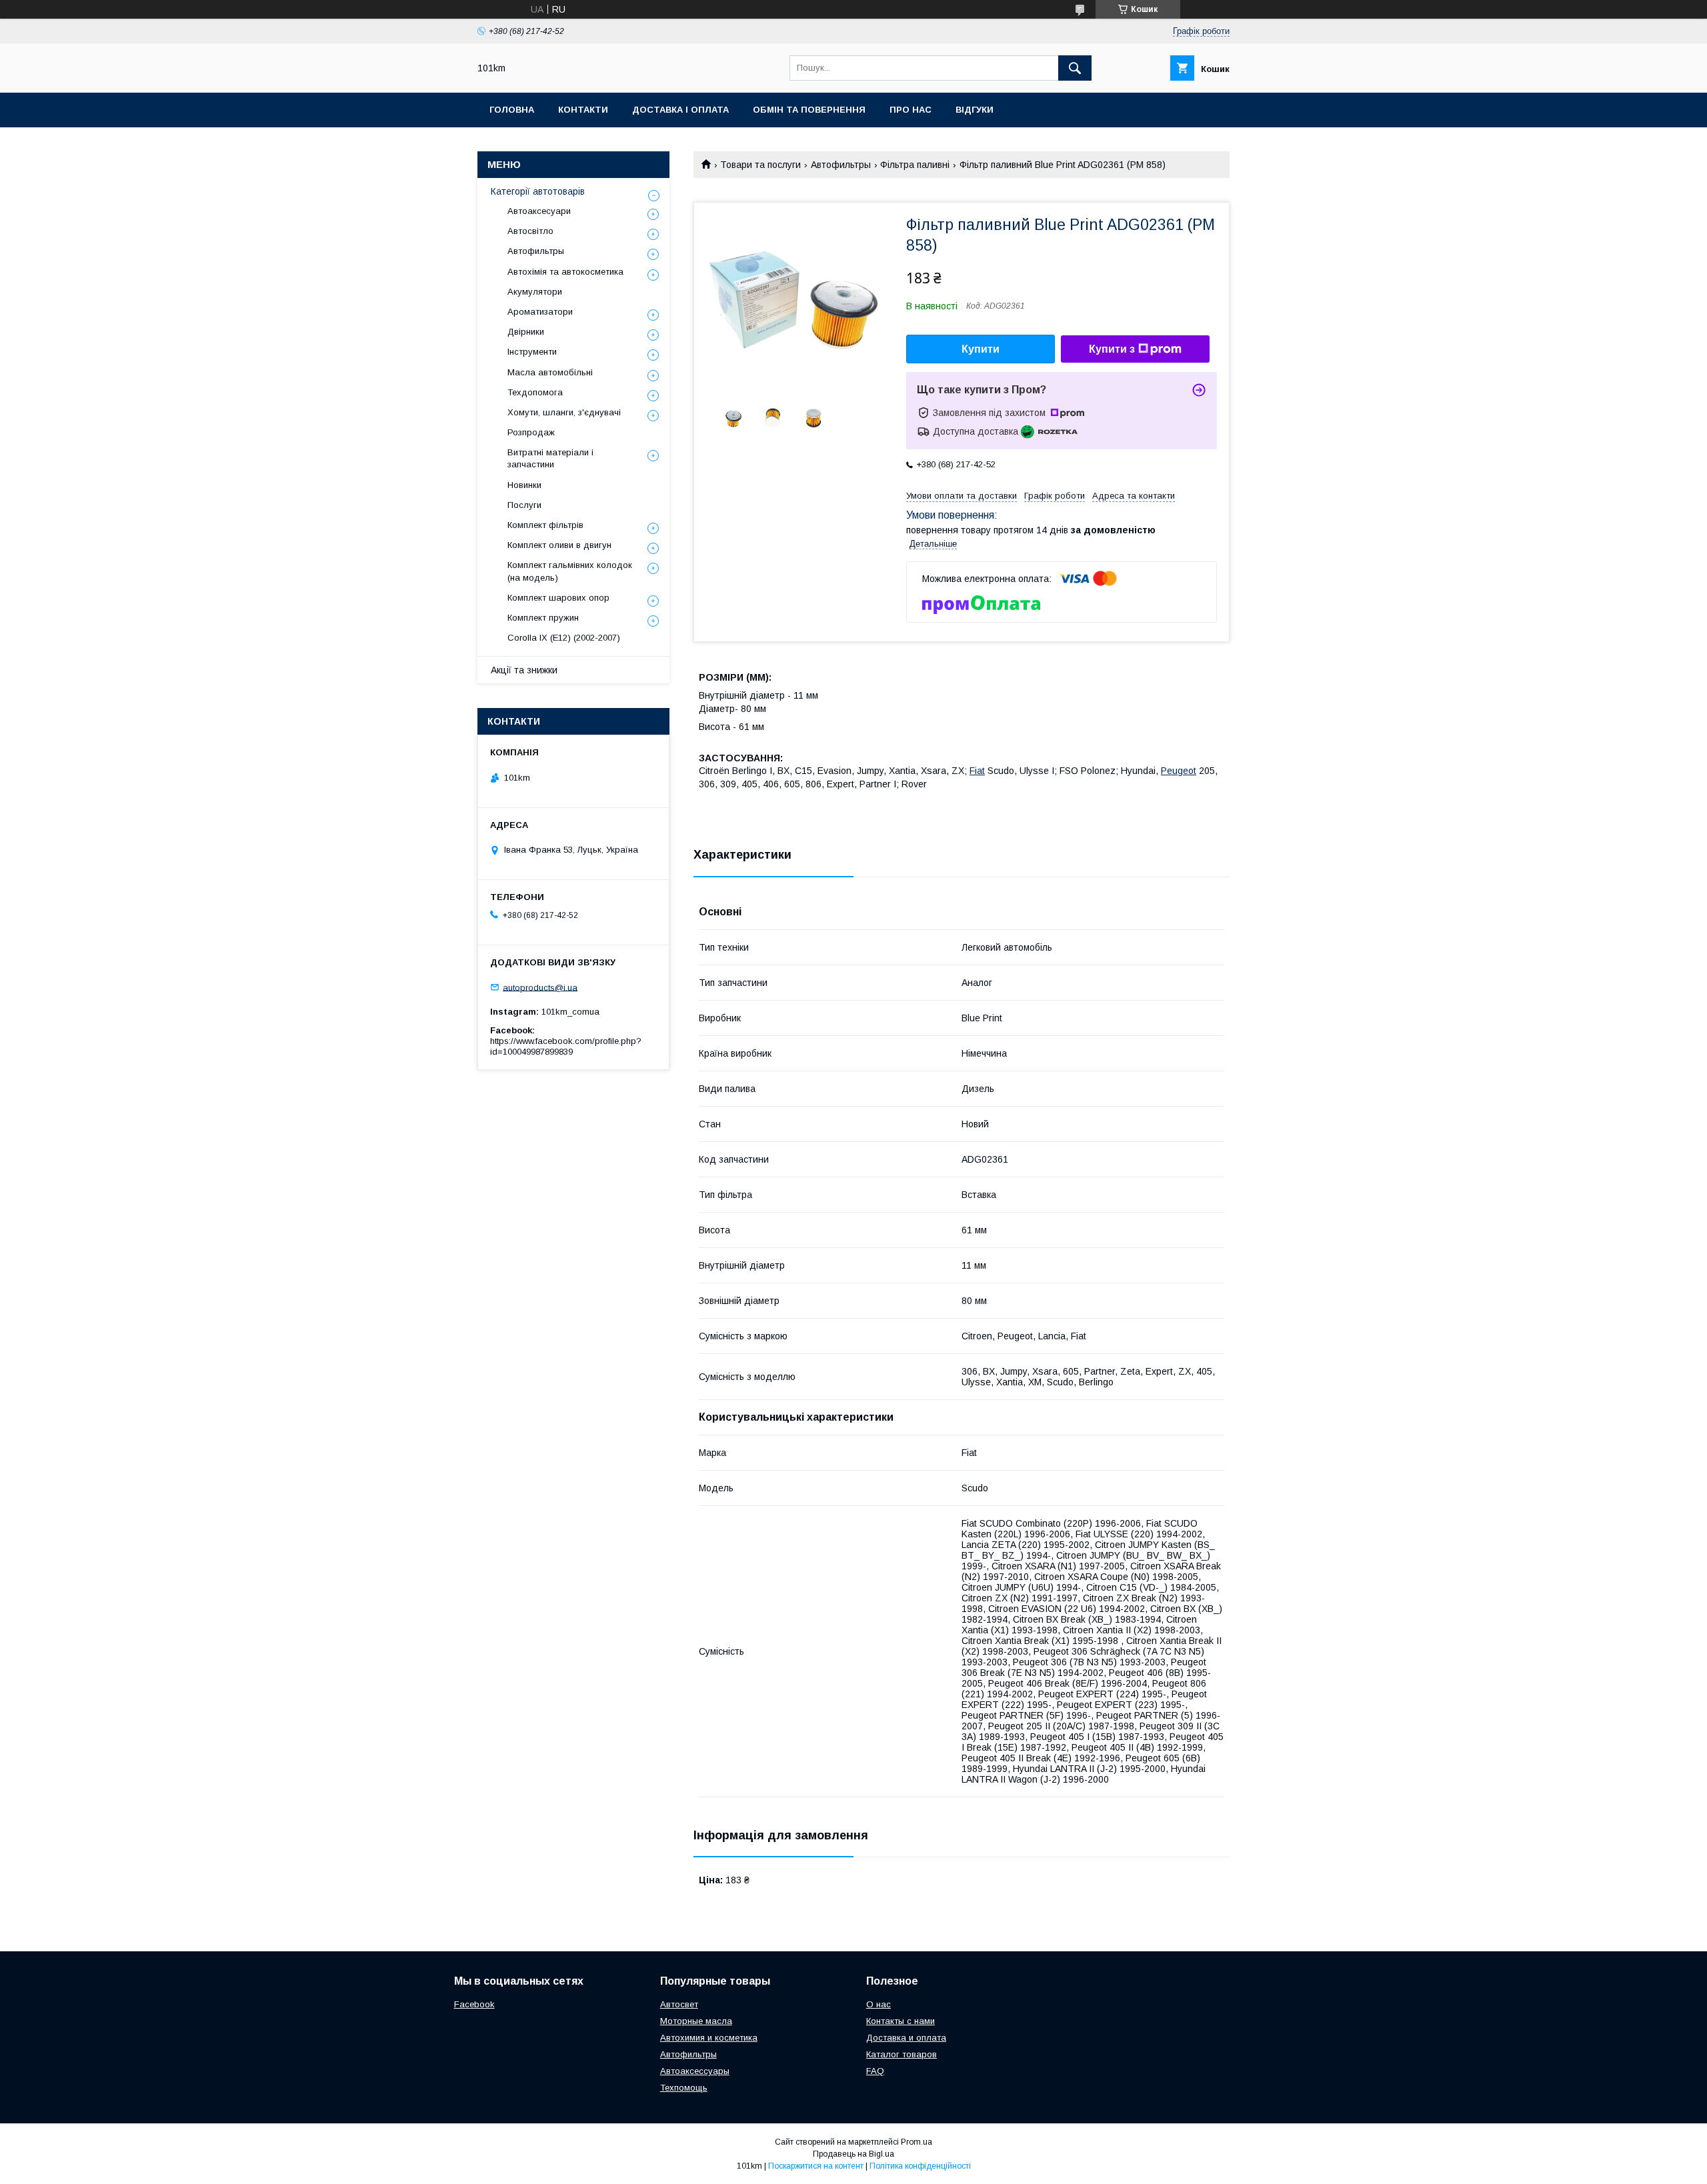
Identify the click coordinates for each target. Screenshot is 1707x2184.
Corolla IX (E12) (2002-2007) (564, 638)
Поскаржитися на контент (816, 2166)
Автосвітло (530, 231)
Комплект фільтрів (545, 525)
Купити (981, 349)
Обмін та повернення (809, 110)
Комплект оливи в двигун (559, 545)
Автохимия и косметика (709, 2038)
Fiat (977, 771)
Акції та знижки (524, 670)
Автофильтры (841, 165)
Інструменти (532, 352)
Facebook (474, 2004)
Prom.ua (917, 2142)
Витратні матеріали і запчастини (550, 458)
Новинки (524, 485)
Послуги (524, 505)
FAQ (875, 2071)
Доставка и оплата (906, 2038)
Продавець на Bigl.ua (853, 2154)
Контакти (583, 110)
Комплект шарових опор (558, 598)
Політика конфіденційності (920, 2166)
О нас (879, 2004)
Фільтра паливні (915, 165)
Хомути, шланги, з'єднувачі (564, 412)
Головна (512, 110)
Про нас (911, 110)
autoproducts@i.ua (540, 987)
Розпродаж (531, 432)
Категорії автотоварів (538, 191)
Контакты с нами (901, 2021)
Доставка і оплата (680, 110)
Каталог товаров (902, 2054)
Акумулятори (535, 292)
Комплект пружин (543, 618)
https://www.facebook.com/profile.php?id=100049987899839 (566, 1046)
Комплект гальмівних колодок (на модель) (570, 571)
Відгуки (975, 110)
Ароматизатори (540, 312)
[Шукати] (1075, 68)
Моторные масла (696, 2021)
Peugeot (1179, 771)
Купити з (1112, 349)
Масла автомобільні (550, 372)
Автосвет (679, 2004)
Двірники (526, 332)
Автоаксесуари (539, 211)
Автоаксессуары (695, 2071)
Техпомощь (684, 2088)
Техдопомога (535, 392)
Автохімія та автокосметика (565, 272)
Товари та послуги (760, 165)
